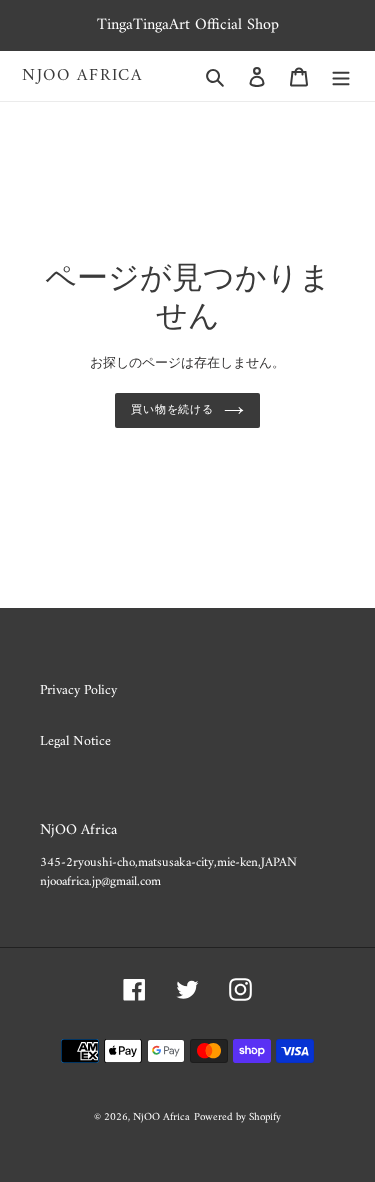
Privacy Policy (78, 690)
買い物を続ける (172, 410)
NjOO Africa (82, 76)
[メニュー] (341, 76)
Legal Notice (75, 741)
